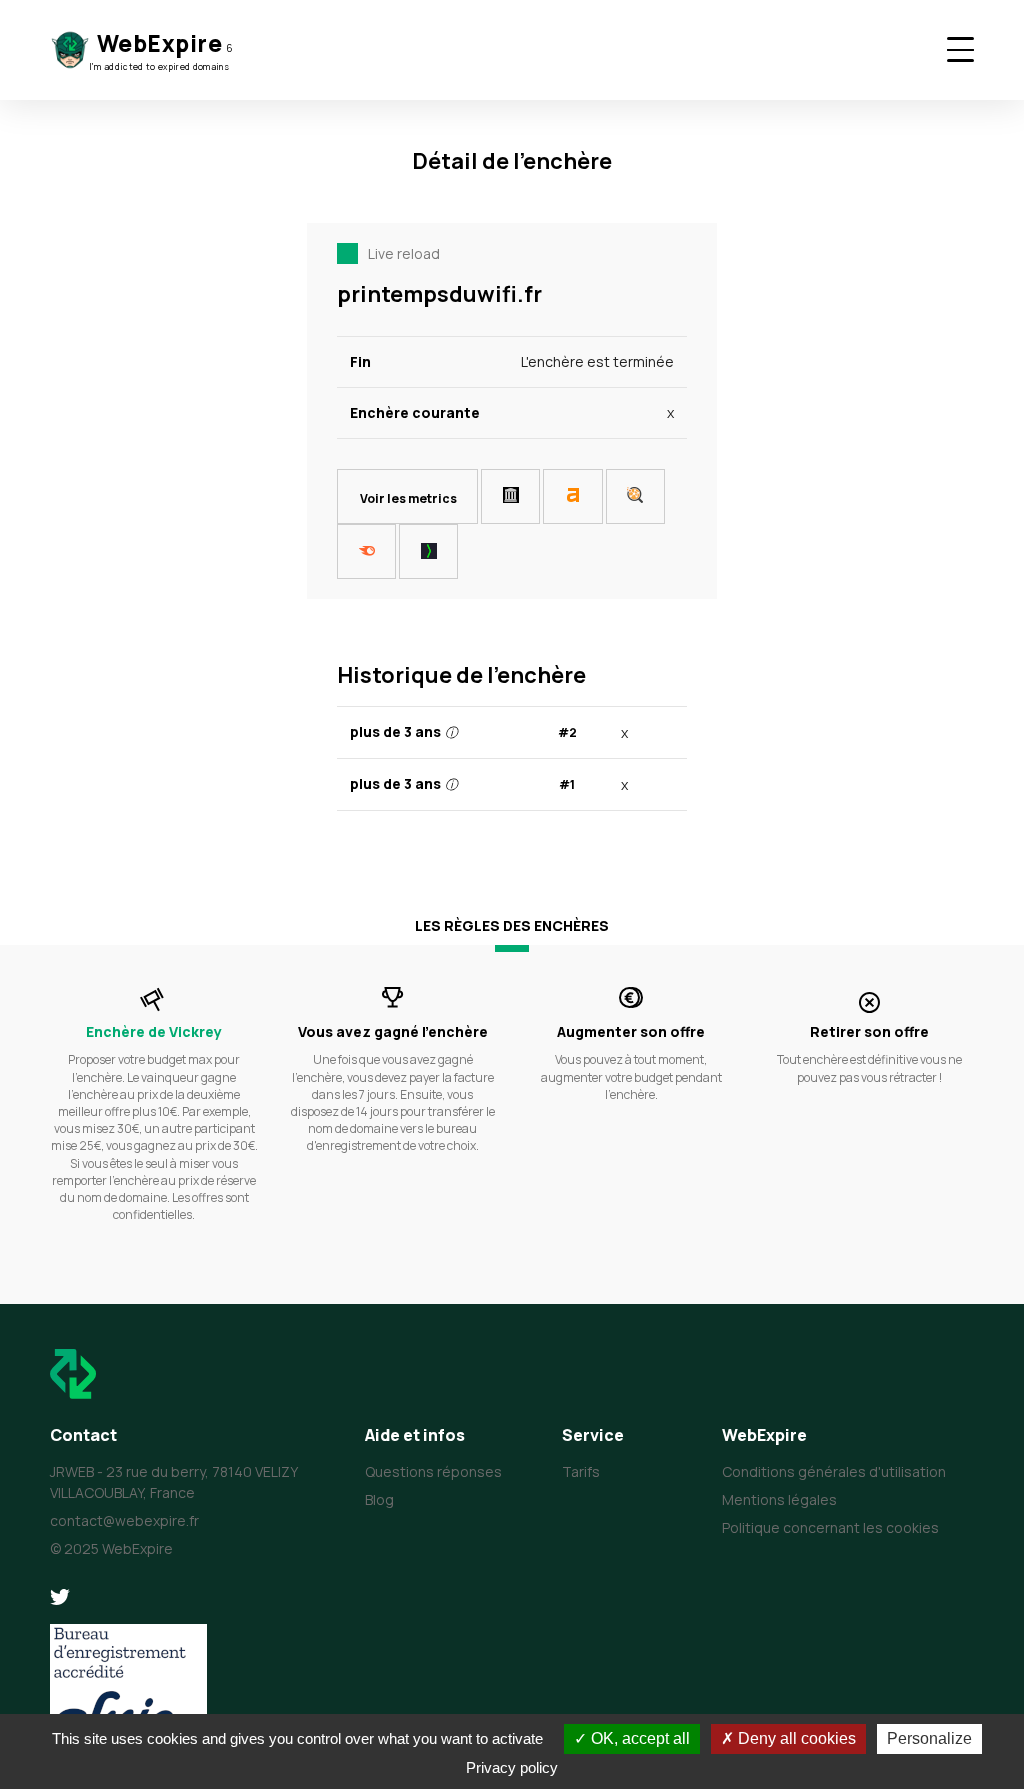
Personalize (929, 1738)
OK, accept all (638, 1738)
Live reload (404, 253)
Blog (379, 1499)
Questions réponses (433, 1471)
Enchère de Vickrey (154, 1031)
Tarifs (581, 1471)
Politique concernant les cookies (830, 1527)
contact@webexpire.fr (124, 1520)
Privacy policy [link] (512, 1767)
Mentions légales (779, 1499)
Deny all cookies (795, 1738)
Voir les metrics (408, 498)
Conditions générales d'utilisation (834, 1471)
